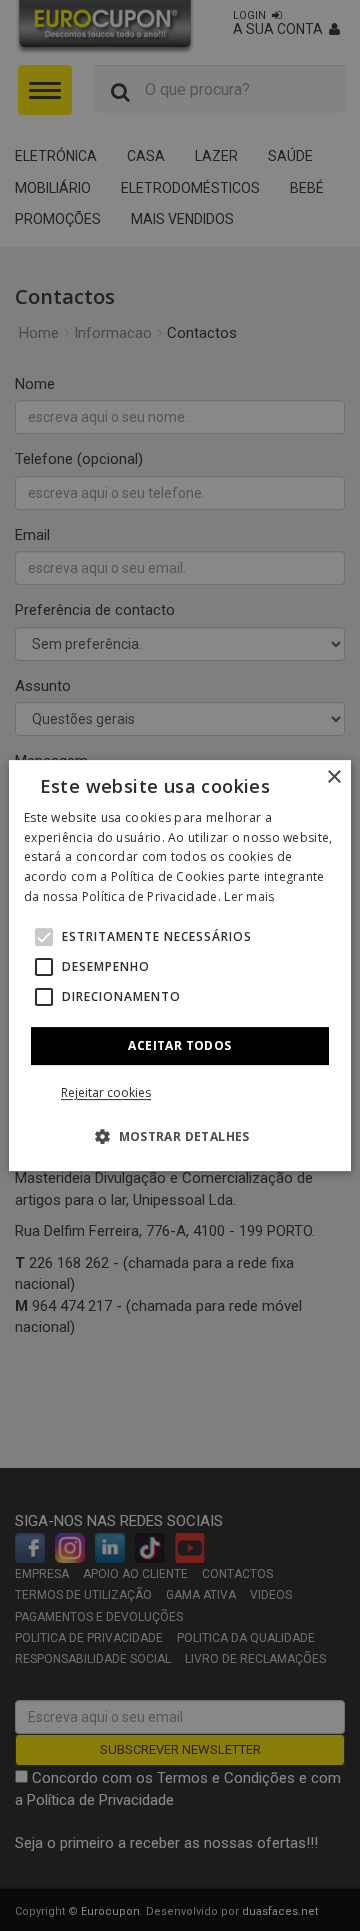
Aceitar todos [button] (179, 1045)
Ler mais (249, 896)
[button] (44, 937)
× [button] (333, 777)
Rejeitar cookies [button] (106, 1092)
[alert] (180, 965)
